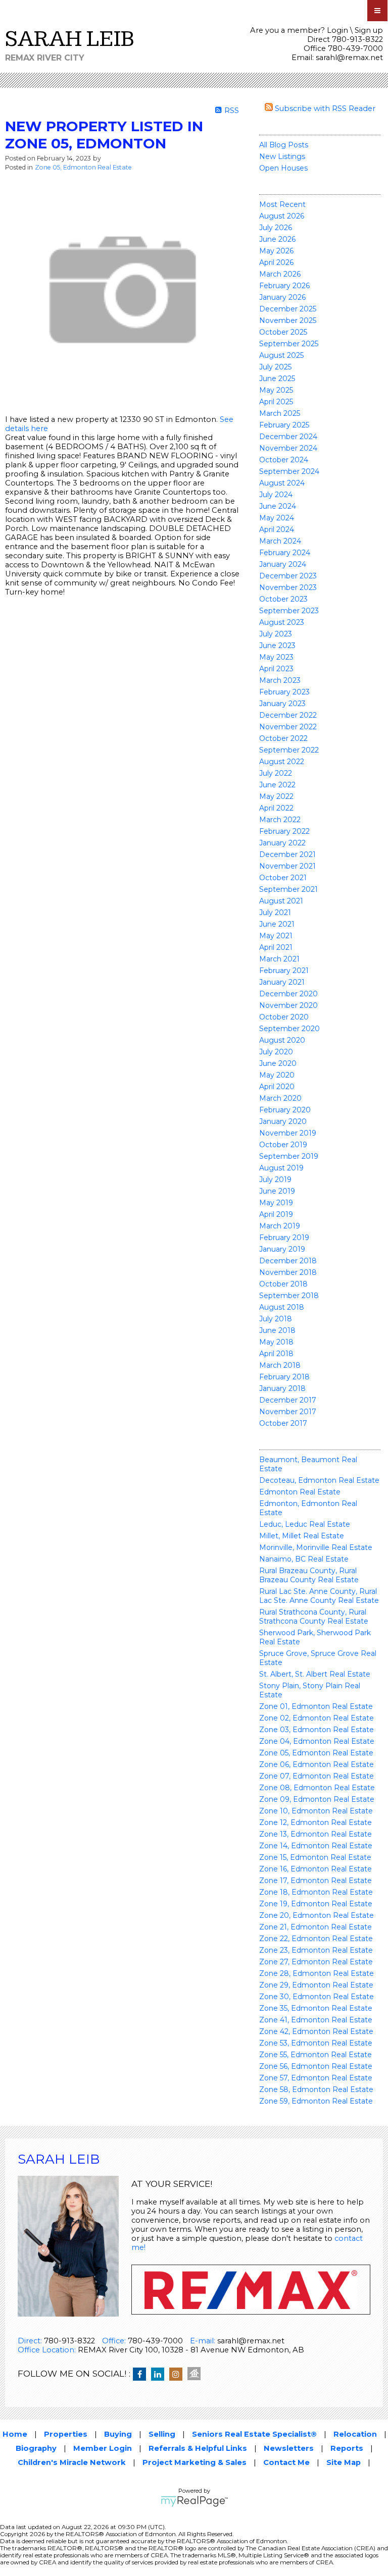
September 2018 (289, 1296)
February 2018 (284, 1377)
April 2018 (276, 1354)
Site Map (344, 2462)
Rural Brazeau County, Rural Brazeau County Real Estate (309, 1575)
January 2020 (283, 1121)
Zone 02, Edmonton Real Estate (317, 1718)
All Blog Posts (284, 145)
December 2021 (287, 854)
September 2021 (288, 889)
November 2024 (288, 448)
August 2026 (282, 216)
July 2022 (276, 773)
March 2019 (280, 1226)
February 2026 (284, 286)
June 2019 (277, 1191)
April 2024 (277, 529)
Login (337, 30)
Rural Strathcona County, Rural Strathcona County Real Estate (314, 1617)
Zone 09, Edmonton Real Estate (317, 1799)
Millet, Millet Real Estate (302, 1536)
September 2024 (289, 471)
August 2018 (282, 1307)
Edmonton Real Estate (300, 1492)
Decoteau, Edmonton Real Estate (319, 1480)
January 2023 (282, 704)
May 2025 (276, 390)
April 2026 (276, 262)
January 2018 (282, 1388)
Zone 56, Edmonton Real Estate (316, 2066)
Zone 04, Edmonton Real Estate (317, 1741)
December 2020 (288, 994)
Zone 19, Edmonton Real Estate (316, 1904)
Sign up (369, 30)
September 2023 (289, 611)
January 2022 (282, 843)
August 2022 (282, 762)
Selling (162, 2434)
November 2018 (288, 1272)
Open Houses (283, 168)
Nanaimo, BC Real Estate (304, 1559)
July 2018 (276, 1319)
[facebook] (142, 2375)
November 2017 (288, 1412)
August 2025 (281, 355)
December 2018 (288, 1261)
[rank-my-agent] (197, 2375)
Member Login (103, 2448)
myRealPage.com (194, 2501)
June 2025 (277, 379)
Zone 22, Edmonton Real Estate (316, 1939)
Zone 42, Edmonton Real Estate (316, 2031)
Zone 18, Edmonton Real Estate (316, 1892)
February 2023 (284, 692)
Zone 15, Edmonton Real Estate (315, 1857)
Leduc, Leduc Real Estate (305, 1524)
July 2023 (276, 634)
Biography (36, 2448)
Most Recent (282, 204)
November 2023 (288, 587)
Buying (118, 2434)
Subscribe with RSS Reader (324, 109)
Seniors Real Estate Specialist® (254, 2434)
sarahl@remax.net (349, 58)
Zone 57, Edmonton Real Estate (316, 2078)
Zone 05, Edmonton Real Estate (316, 1753)
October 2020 (284, 1017)
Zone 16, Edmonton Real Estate (316, 1869)
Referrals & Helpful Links (198, 2448)
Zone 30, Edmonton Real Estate (317, 1997)
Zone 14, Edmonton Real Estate (316, 1846)
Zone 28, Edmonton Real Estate (317, 1973)
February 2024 (285, 553)
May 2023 (276, 657)
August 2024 (282, 483)
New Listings (282, 156)
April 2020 (277, 1087)
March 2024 (280, 541)
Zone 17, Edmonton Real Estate (316, 1881)
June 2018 (277, 1330)
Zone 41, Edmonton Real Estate (316, 2020)
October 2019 (283, 1145)
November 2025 (288, 320)
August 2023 (282, 622)
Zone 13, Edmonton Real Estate (316, 1834)
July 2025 (275, 367)
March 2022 (280, 820)
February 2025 (284, 425)
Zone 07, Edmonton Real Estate (317, 1776)
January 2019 (282, 1249)
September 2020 (289, 1029)
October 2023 (283, 599)
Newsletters (289, 2448)
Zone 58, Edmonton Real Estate (316, 2089)
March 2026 (280, 274)
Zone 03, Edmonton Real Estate (317, 1730)
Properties (66, 2434)
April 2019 (276, 1214)
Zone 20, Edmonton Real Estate (317, 1915)
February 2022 (284, 831)
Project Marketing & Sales (195, 2462)
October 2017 (283, 1423)
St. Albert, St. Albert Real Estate (315, 1674)
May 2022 (276, 796)
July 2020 (276, 1052)
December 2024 (288, 437)
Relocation (355, 2434)
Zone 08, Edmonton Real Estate (317, 1788)
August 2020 (282, 1040)
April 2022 (276, 808)
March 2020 (280, 1098)
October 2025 (283, 332)
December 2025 (288, 309)
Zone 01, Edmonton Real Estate (316, 1706)
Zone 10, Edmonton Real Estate (316, 1811)
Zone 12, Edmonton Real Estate (316, 1822)
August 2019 (281, 1168)
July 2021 (275, 913)
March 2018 (280, 1365)
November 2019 (288, 1133)
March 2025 (280, 413)
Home (15, 2434)
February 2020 (285, 1110)
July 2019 (275, 1179)
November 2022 (288, 727)
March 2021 (279, 959)
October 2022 (283, 738)
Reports (347, 2448)
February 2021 (284, 971)
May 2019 (276, 1203)
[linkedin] (160, 2375)
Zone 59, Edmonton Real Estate (316, 2101)
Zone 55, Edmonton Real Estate (316, 2055)
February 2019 (284, 1238)
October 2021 (283, 878)
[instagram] (178, 2375)
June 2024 (278, 506)
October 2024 (284, 460)
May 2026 (276, 251)
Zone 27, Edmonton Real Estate (316, 1962)
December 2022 (288, 715)
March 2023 (280, 680)
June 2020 (278, 1063)
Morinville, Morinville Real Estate (316, 1547)
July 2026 (276, 228)
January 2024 (283, 564)
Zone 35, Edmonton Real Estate (316, 2008)
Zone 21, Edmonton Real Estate (316, 1927)
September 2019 (289, 1156)
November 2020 (288, 1005)
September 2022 (289, 750)
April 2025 (276, 402)
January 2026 (282, 297)
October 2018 (283, 1284)
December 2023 (288, 576)
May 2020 (277, 1075)
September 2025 (289, 344)
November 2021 (287, 866)
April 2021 (276, 947)
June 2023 (277, 646)
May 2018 (276, 1342)
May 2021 (276, 936)
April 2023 (276, 669)
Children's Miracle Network (72, 2462)
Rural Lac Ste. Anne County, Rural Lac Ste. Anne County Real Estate (319, 1596)
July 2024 (276, 495)
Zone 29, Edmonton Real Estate (316, 1985)
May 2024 (277, 518)
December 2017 (288, 1400)
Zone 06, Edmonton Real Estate (317, 1764)
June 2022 (277, 785)
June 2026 (277, 239)
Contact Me (286, 2462)
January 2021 (282, 982)
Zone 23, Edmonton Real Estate (316, 1950)
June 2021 (277, 924)
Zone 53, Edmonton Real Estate (316, 2043)
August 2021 (281, 901)
